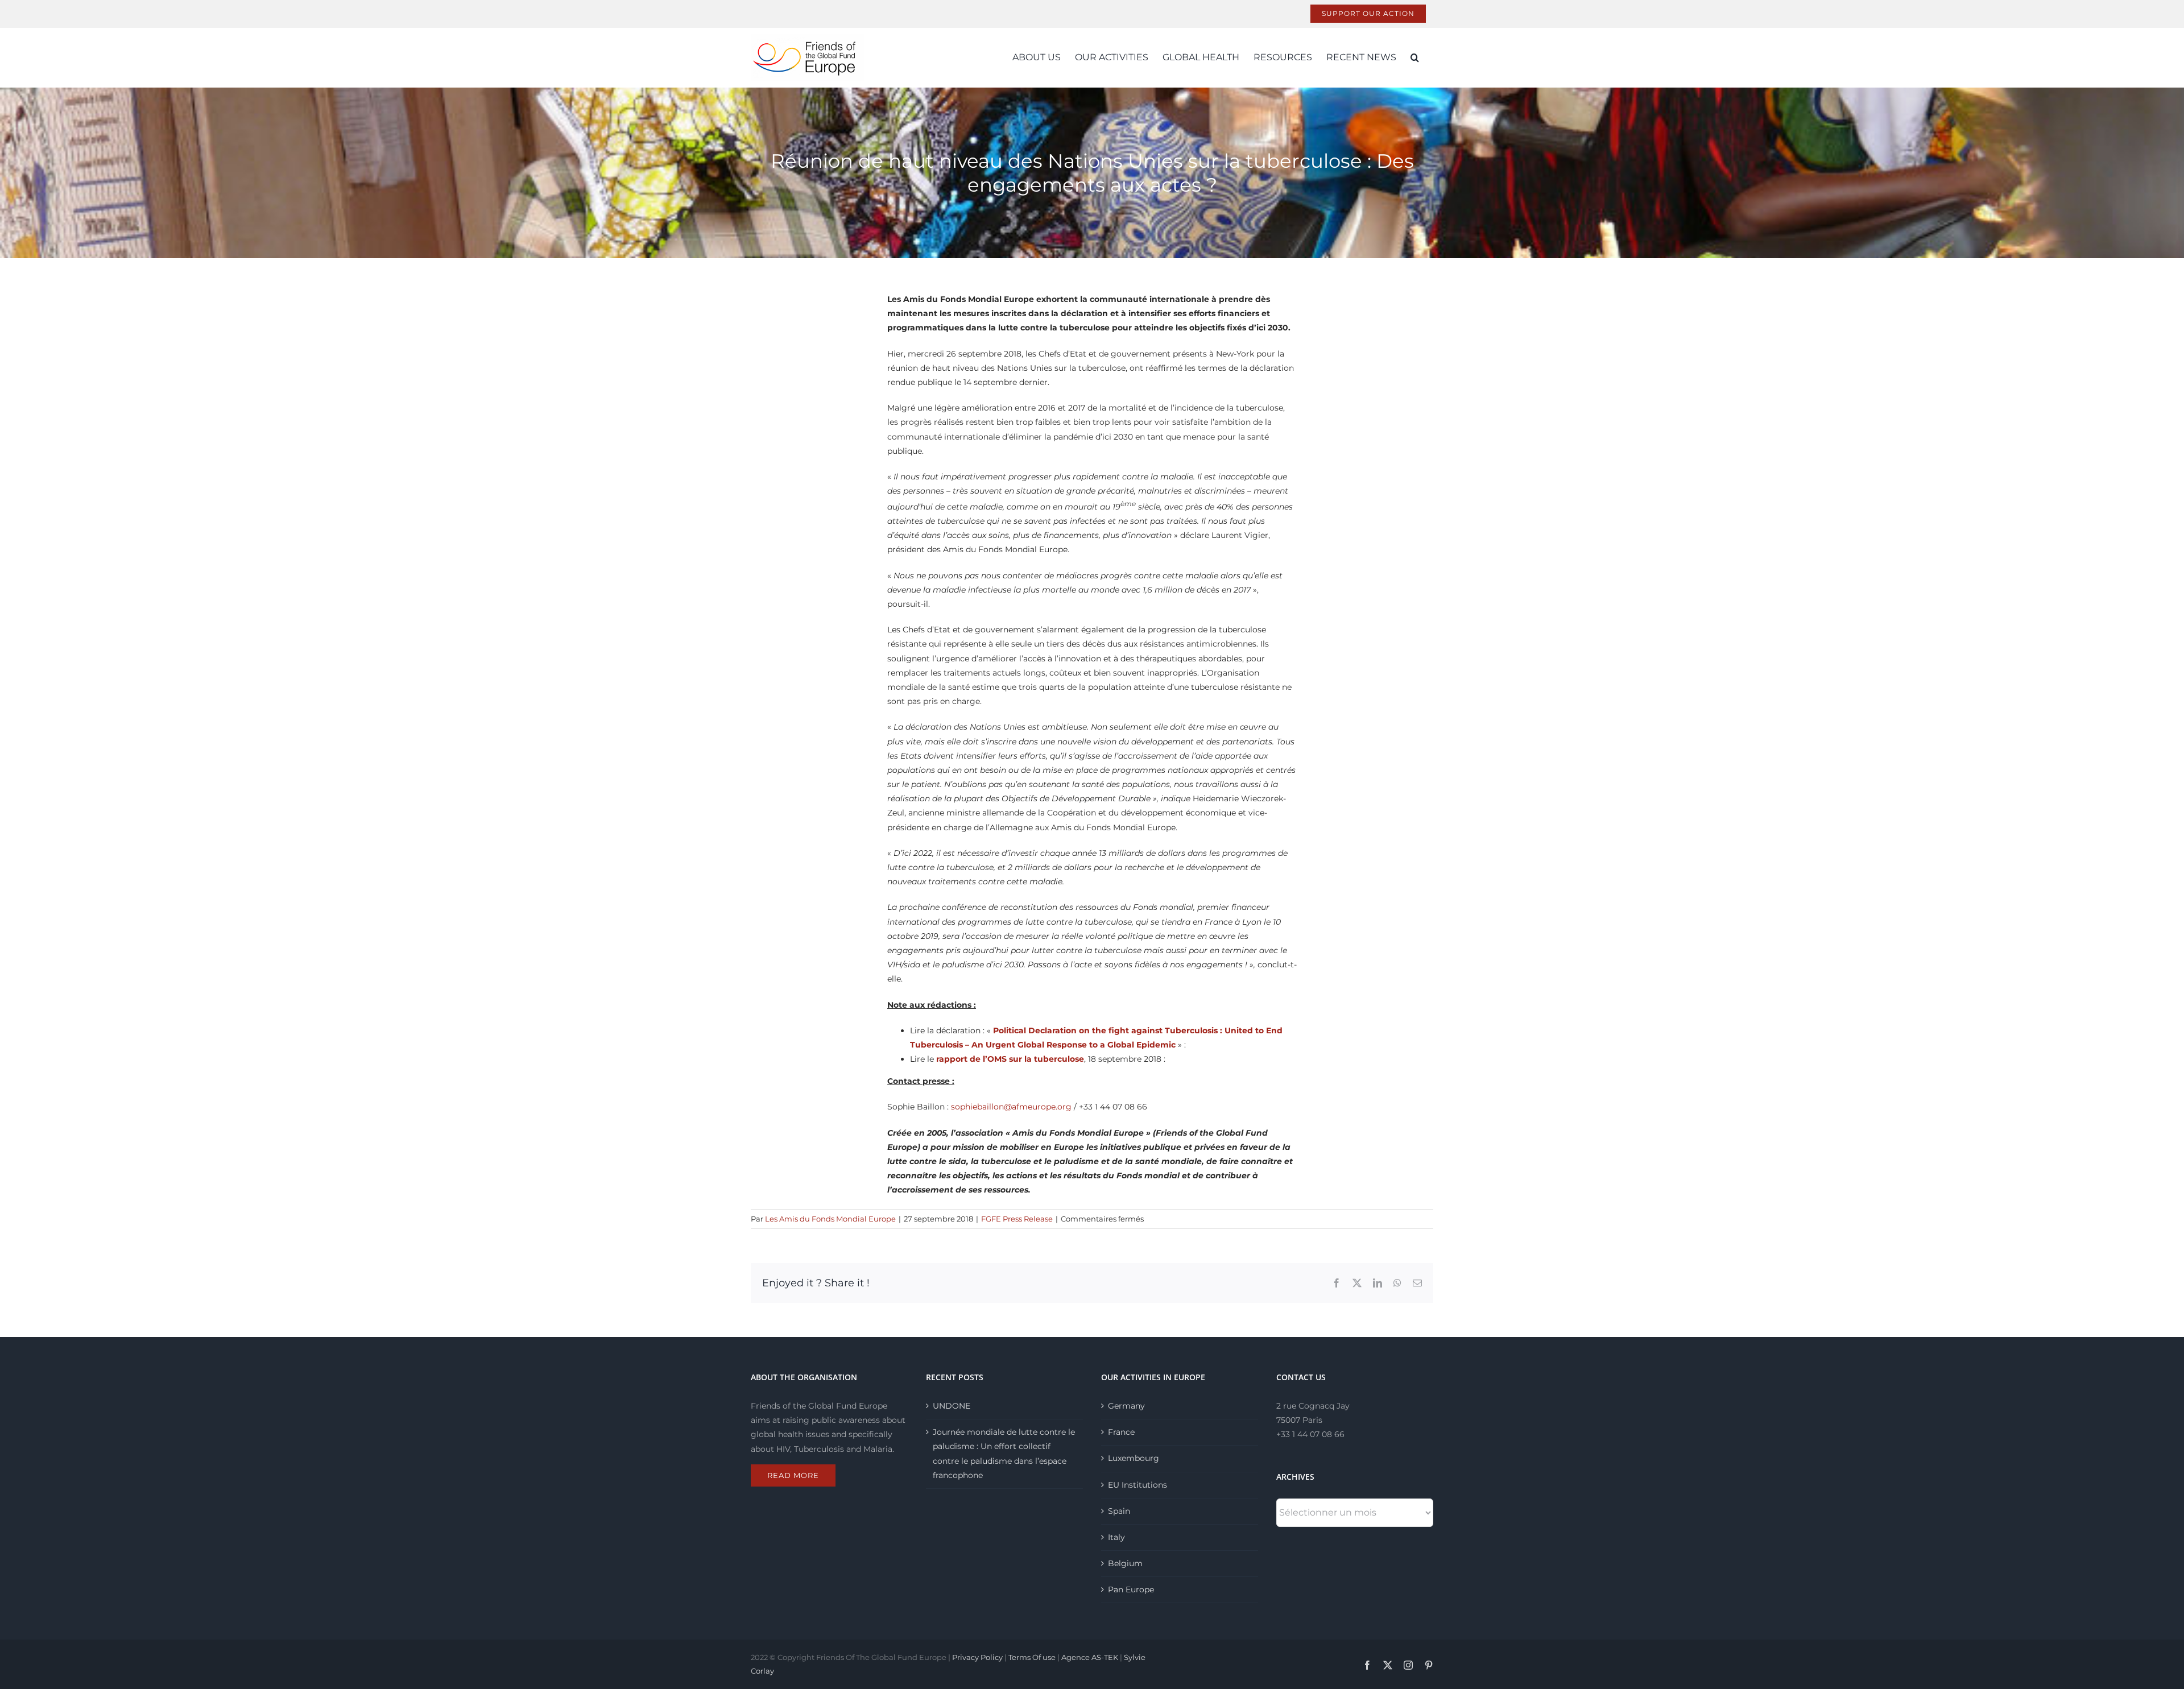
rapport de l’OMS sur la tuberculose (1010, 1059)
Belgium (1125, 1563)
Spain (1119, 1511)
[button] (1415, 57)
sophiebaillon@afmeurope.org (1011, 1107)
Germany (1126, 1406)
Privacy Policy (977, 1657)
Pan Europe (1131, 1589)
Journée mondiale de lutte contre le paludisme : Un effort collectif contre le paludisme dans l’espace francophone (1004, 1454)
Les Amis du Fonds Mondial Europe (830, 1219)
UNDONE (952, 1406)
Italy (1116, 1537)
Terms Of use (1032, 1657)
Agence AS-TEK (1090, 1657)
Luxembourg (1134, 1458)
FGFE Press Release (1017, 1219)
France (1121, 1432)
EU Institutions (1137, 1485)
